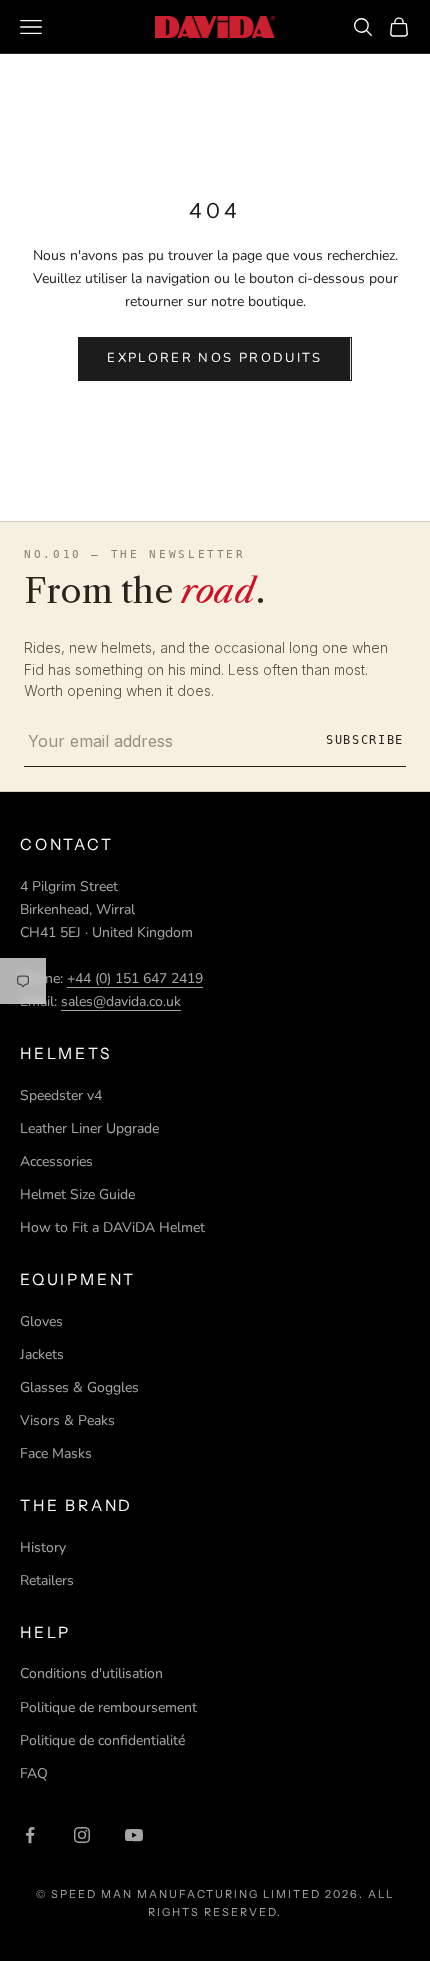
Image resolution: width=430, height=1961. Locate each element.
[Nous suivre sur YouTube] (134, 1835)
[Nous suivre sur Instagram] (82, 1835)
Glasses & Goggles (79, 1387)
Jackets (42, 1354)
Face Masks (56, 1453)
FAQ (34, 1773)
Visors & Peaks (67, 1420)
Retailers (47, 1580)
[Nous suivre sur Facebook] (30, 1835)
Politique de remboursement (108, 1707)
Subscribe (365, 740)
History (43, 1547)
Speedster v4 (61, 1095)
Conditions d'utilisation (91, 1673)
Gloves (41, 1321)
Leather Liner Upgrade (89, 1128)
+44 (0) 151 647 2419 (135, 978)
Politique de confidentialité (102, 1740)
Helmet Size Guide (77, 1194)
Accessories (56, 1161)
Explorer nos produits (214, 358)
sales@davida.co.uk (121, 1001)
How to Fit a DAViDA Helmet (112, 1227)
